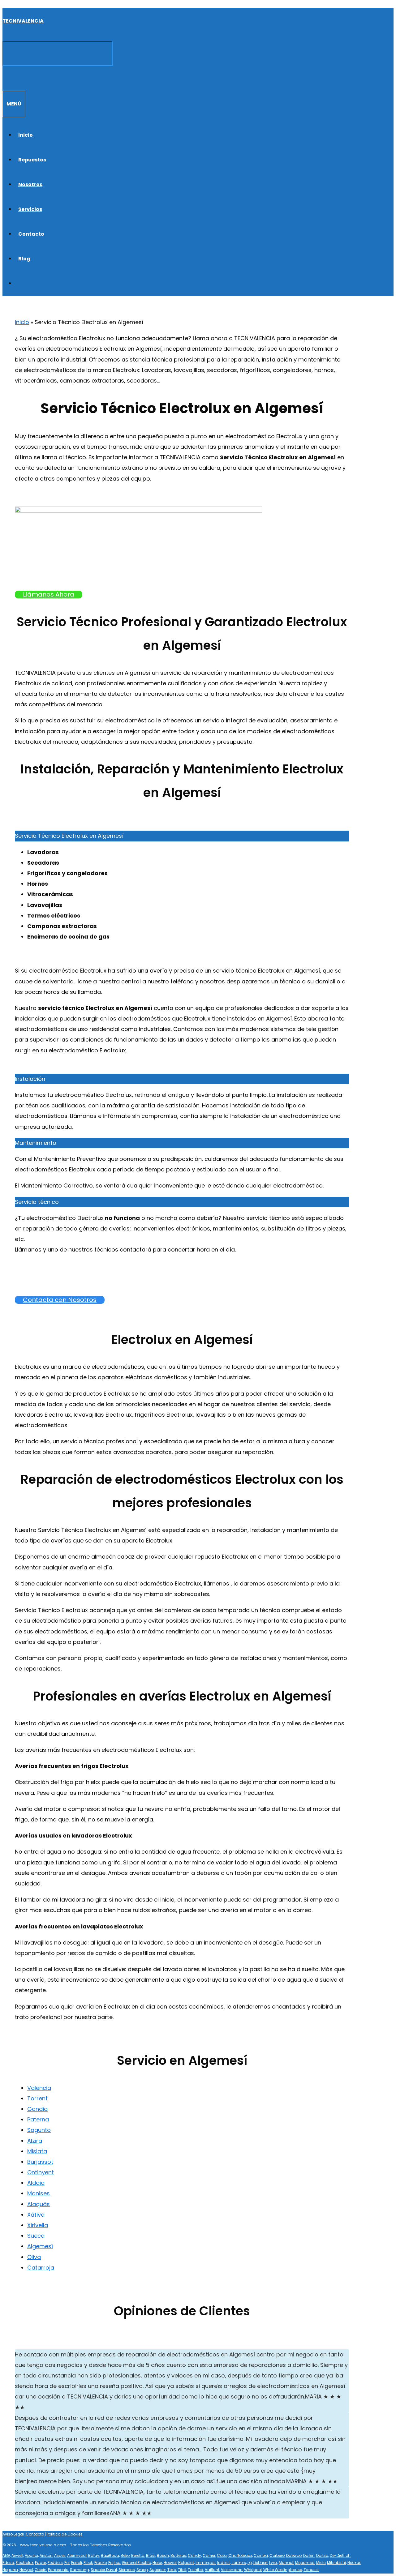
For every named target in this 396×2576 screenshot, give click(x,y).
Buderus (178, 2555)
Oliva (34, 2257)
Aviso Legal (13, 2534)
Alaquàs (39, 2204)
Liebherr (260, 2563)
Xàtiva (36, 2215)
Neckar (354, 2563)
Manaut (286, 2563)
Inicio (26, 135)
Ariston (46, 2555)
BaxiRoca (110, 2555)
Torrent (37, 2098)
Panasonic (58, 2570)
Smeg (142, 2570)
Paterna (38, 2119)
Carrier (209, 2555)
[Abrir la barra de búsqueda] (6, 78)
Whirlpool (253, 2570)
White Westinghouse (283, 2570)
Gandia (37, 2109)
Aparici (31, 2555)
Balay (94, 2555)
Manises (39, 2193)
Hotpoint (186, 2563)
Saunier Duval (104, 2570)
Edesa (8, 2563)
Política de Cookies (65, 2534)
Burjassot (40, 2162)
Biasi (151, 2555)
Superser (158, 2570)
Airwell (17, 2555)
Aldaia (36, 2183)
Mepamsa (305, 2563)
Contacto (31, 234)
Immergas (206, 2563)
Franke (101, 2563)
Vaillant (212, 2570)
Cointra (261, 2555)
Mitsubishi (336, 2563)
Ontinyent (41, 2172)
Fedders (55, 2563)
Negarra (10, 2570)
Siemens (127, 2570)
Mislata (37, 2151)
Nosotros (30, 184)
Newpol (26, 2570)
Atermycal (77, 2555)
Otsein (41, 2570)
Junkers (239, 2563)
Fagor (41, 2563)
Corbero (277, 2555)
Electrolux (25, 2563)
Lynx (273, 2563)
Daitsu (322, 2555)
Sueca (36, 2236)
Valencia (39, 2088)
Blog (24, 259)
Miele (321, 2563)
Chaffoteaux (240, 2555)
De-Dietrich (340, 2555)
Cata (222, 2555)
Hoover (170, 2563)
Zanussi (311, 2570)
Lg (250, 2563)
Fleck (88, 2563)
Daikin (309, 2555)
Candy (194, 2555)
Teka (172, 2570)
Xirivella (38, 2225)
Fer (67, 2563)
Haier (157, 2563)
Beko (125, 2555)
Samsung (80, 2570)
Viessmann (232, 2570)
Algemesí (40, 2246)
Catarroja (41, 2268)
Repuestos (32, 160)
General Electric (136, 2563)
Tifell (182, 2570)
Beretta (138, 2555)
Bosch (163, 2555)
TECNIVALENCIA (23, 21)
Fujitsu (114, 2563)
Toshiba (196, 2570)
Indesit (224, 2563)
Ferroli (77, 2563)
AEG (6, 2555)
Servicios (30, 209)
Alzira (35, 2141)
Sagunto (39, 2130)
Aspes (60, 2555)
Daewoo (294, 2555)
